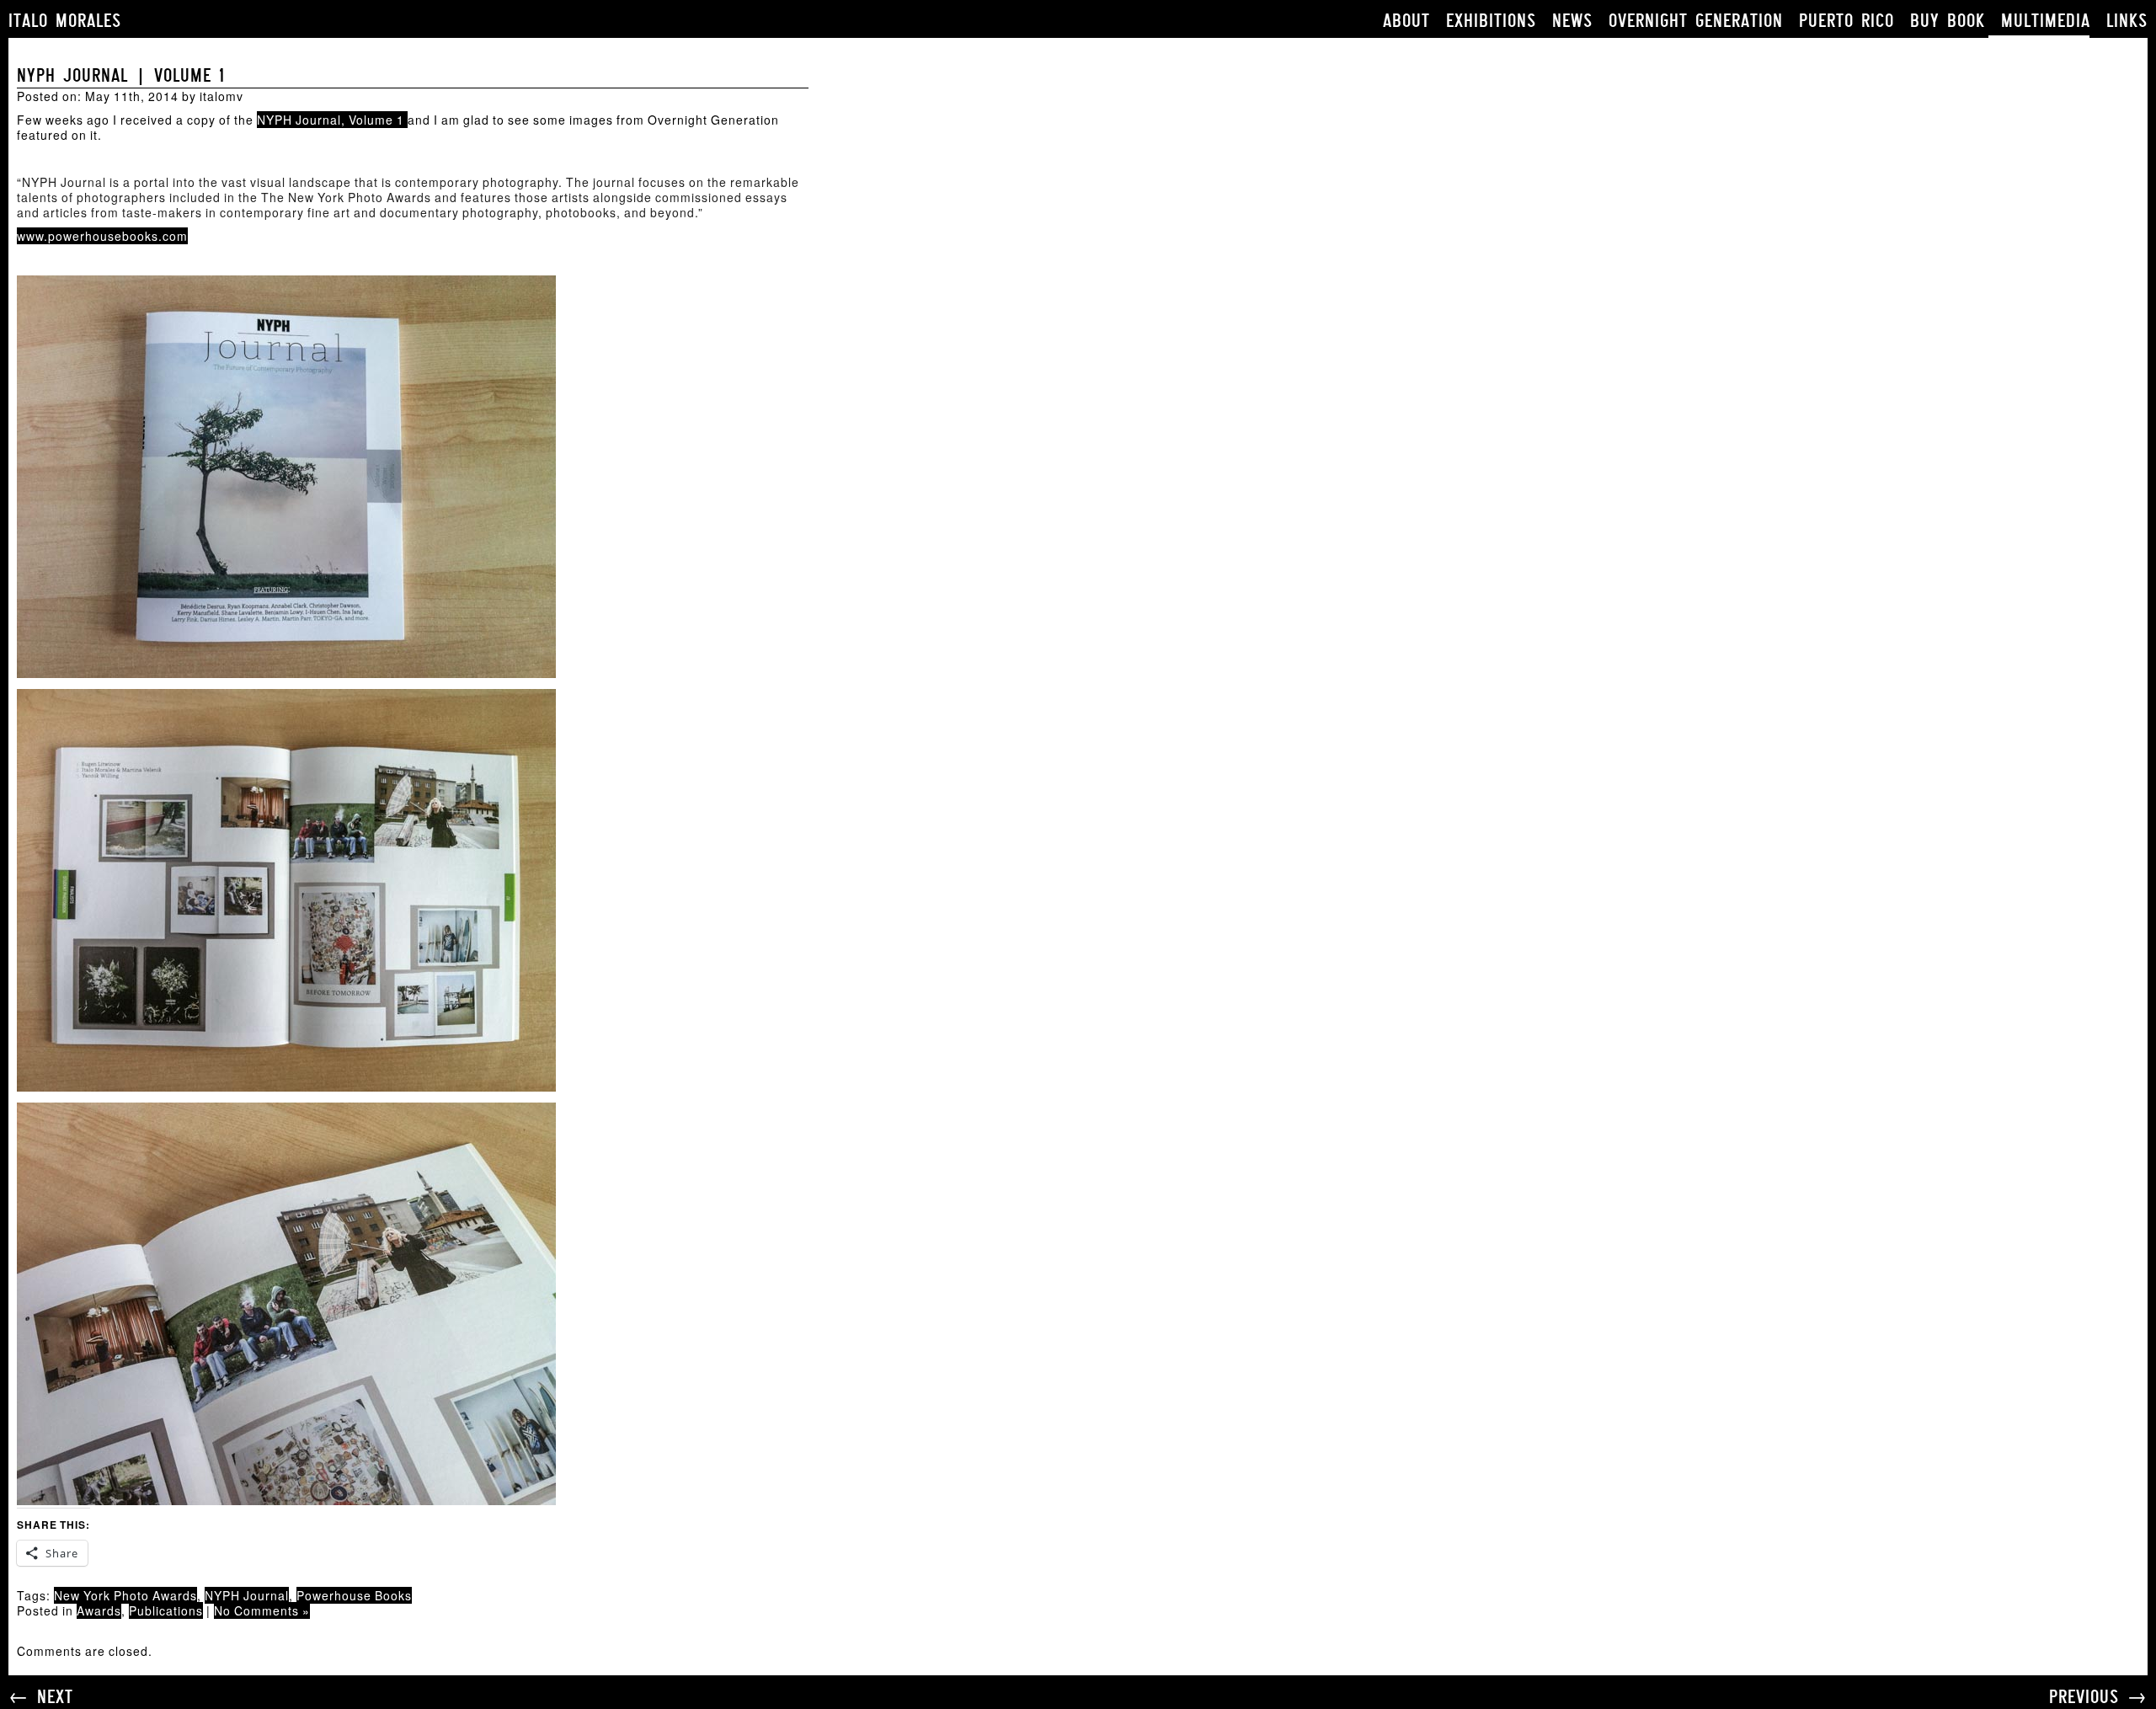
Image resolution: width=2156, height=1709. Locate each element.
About (1406, 21)
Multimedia (2046, 21)
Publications (166, 1610)
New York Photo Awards (125, 1595)
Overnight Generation (1696, 21)
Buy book (1948, 21)
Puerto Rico (1846, 21)
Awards (99, 1610)
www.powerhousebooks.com (102, 236)
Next (55, 1697)
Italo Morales (65, 21)
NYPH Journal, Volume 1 (332, 120)
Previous (2084, 1697)
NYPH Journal (247, 1595)
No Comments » (262, 1610)
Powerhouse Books (354, 1595)
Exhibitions (1491, 21)
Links (2127, 21)
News (1572, 21)
